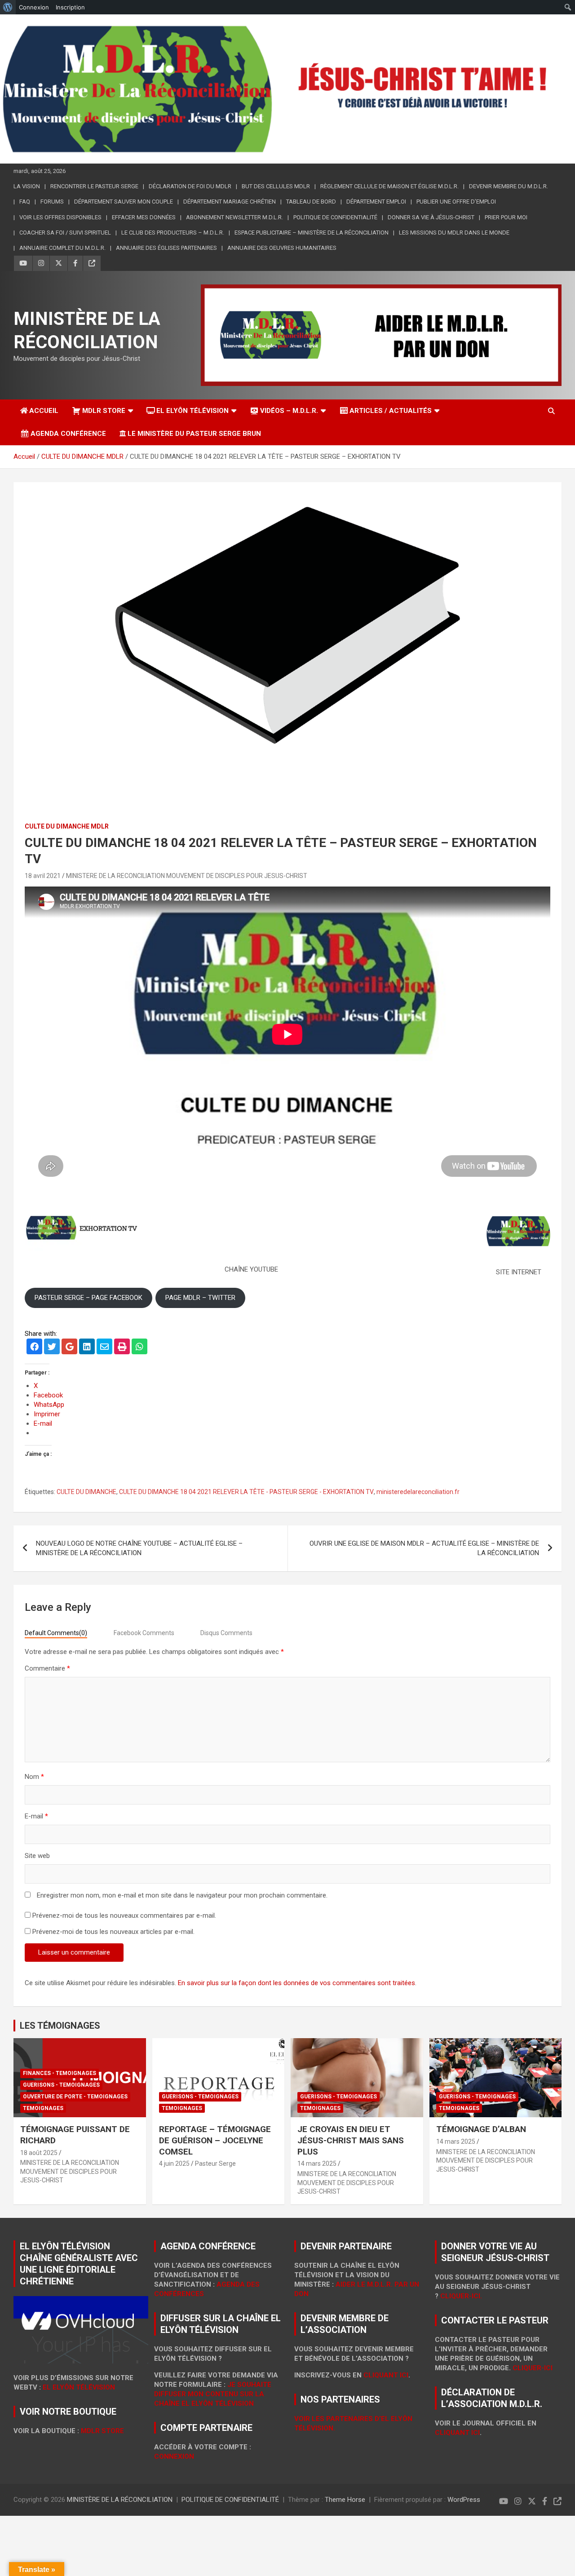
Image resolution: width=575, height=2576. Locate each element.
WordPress (464, 2500)
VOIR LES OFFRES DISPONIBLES (60, 217)
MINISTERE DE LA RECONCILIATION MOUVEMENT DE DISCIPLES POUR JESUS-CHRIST (187, 876)
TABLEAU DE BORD (311, 202)
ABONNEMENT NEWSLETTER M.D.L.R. (234, 217)
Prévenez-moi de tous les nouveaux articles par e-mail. (113, 1932)
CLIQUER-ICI (533, 2368)
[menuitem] (8, 7)
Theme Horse (345, 2500)
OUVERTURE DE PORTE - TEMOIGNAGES (75, 2097)
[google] (69, 1348)
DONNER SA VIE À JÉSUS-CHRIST (431, 217)
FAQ (25, 202)
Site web (37, 1856)
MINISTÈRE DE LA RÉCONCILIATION (120, 2500)
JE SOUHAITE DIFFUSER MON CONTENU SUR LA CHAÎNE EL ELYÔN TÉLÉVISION (213, 2394)
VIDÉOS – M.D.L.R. (289, 411)
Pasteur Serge (215, 2164)
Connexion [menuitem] (34, 7)
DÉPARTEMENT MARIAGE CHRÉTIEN (230, 202)
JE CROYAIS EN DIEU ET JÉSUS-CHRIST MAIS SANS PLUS (351, 2140)
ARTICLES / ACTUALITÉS (391, 411)
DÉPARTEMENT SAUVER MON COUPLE (124, 202)
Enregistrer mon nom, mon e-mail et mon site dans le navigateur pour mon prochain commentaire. (182, 1895)
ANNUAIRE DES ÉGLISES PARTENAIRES (166, 248)
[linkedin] (87, 1348)
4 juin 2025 (174, 2164)
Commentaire (47, 1668)
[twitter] (52, 1348)
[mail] (104, 1348)
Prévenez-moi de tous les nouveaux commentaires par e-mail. (124, 1915)
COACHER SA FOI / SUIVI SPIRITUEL (65, 233)
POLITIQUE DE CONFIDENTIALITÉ (230, 2500)
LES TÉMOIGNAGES (60, 2026)
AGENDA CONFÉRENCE (68, 434)
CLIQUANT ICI (386, 2375)
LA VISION (27, 186)
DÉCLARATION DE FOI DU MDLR (190, 186)
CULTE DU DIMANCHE (86, 1492)
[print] (122, 1348)
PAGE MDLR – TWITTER (200, 1298)
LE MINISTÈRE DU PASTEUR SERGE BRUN (194, 434)
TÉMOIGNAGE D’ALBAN (481, 2129)
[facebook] (34, 1348)
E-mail (36, 1816)
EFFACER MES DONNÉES (144, 217)
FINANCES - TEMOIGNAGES (60, 2073)
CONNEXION (174, 2456)
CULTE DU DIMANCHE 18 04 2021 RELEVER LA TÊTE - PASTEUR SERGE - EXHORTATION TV (246, 1492)
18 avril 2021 (43, 876)
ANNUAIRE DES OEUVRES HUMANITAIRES (282, 248)
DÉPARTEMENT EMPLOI (376, 202)
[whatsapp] (139, 1348)
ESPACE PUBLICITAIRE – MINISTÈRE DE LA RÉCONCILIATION (312, 233)
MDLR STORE (104, 411)
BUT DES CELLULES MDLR (276, 186)
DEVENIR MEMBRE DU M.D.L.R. (509, 186)
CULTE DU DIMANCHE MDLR (67, 826)
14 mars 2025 (317, 2164)
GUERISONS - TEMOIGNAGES (61, 2085)
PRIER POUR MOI (506, 217)
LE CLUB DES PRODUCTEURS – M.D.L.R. (173, 233)
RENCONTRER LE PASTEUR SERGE (94, 186)
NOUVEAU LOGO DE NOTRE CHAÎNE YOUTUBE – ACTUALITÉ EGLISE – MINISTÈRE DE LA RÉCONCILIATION (139, 1548)
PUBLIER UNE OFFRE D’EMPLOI (456, 202)
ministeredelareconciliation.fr (418, 1492)
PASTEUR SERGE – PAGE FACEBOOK (88, 1298)
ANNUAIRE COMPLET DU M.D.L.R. (62, 248)
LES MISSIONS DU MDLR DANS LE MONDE (454, 233)
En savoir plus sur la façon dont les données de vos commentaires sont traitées (296, 1983)
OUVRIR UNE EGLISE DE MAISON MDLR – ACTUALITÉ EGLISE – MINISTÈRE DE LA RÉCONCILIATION (424, 1548)
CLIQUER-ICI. (461, 2296)
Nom (34, 1777)
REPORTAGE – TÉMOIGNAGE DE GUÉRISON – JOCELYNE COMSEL (215, 2140)
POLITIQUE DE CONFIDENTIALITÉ (335, 217)
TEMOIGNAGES (43, 2108)
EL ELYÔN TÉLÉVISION (192, 411)
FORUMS (52, 202)
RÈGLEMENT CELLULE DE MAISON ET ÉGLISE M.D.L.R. (389, 186)
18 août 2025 (39, 2153)
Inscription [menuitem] (70, 7)
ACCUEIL (44, 411)
